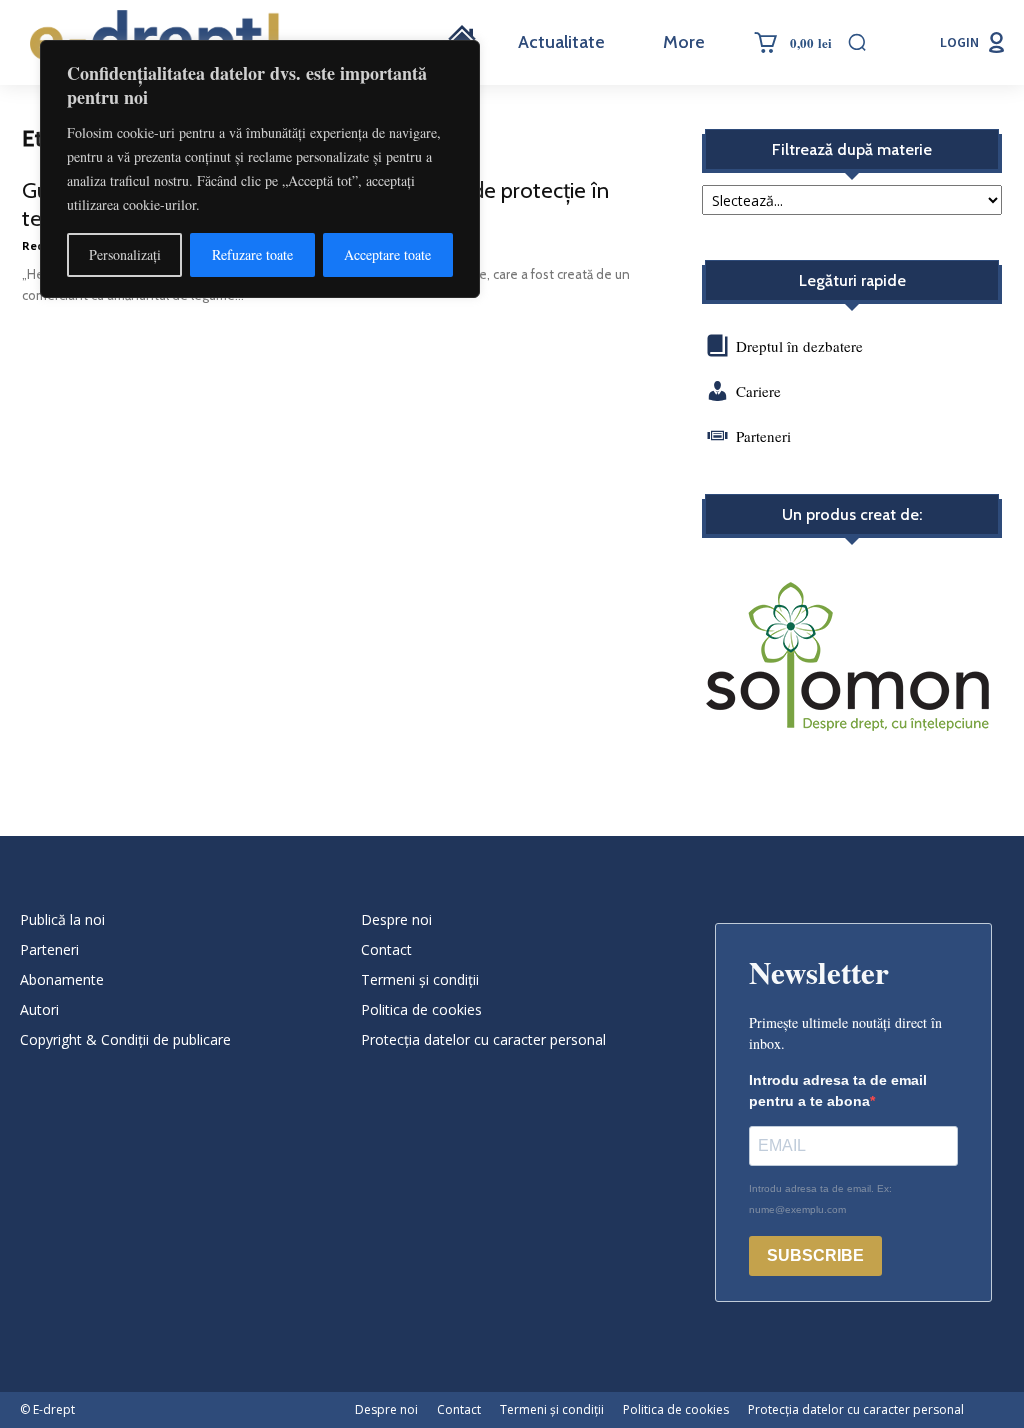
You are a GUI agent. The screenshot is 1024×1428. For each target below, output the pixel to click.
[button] (857, 42)
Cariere (758, 391)
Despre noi (396, 919)
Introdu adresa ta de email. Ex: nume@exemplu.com (820, 1199)
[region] (260, 169)
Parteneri (763, 436)
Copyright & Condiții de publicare (125, 1039)
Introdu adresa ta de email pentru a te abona (838, 1090)
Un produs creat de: (852, 515)
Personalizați (125, 254)
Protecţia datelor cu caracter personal (483, 1039)
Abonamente (62, 979)
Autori (39, 1009)
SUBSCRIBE (815, 1255)
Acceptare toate (387, 254)
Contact (386, 949)
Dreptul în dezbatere (797, 346)
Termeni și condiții (420, 979)
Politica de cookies (421, 1009)
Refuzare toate (252, 254)
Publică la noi (62, 919)
